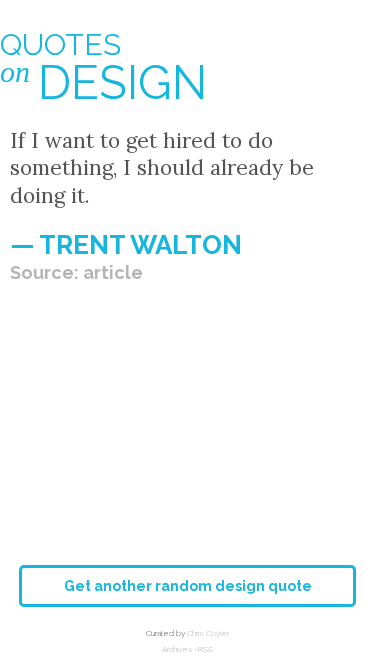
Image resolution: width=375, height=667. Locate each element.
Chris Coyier (208, 633)
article (113, 272)
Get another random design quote (188, 586)
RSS (205, 649)
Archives (177, 649)
